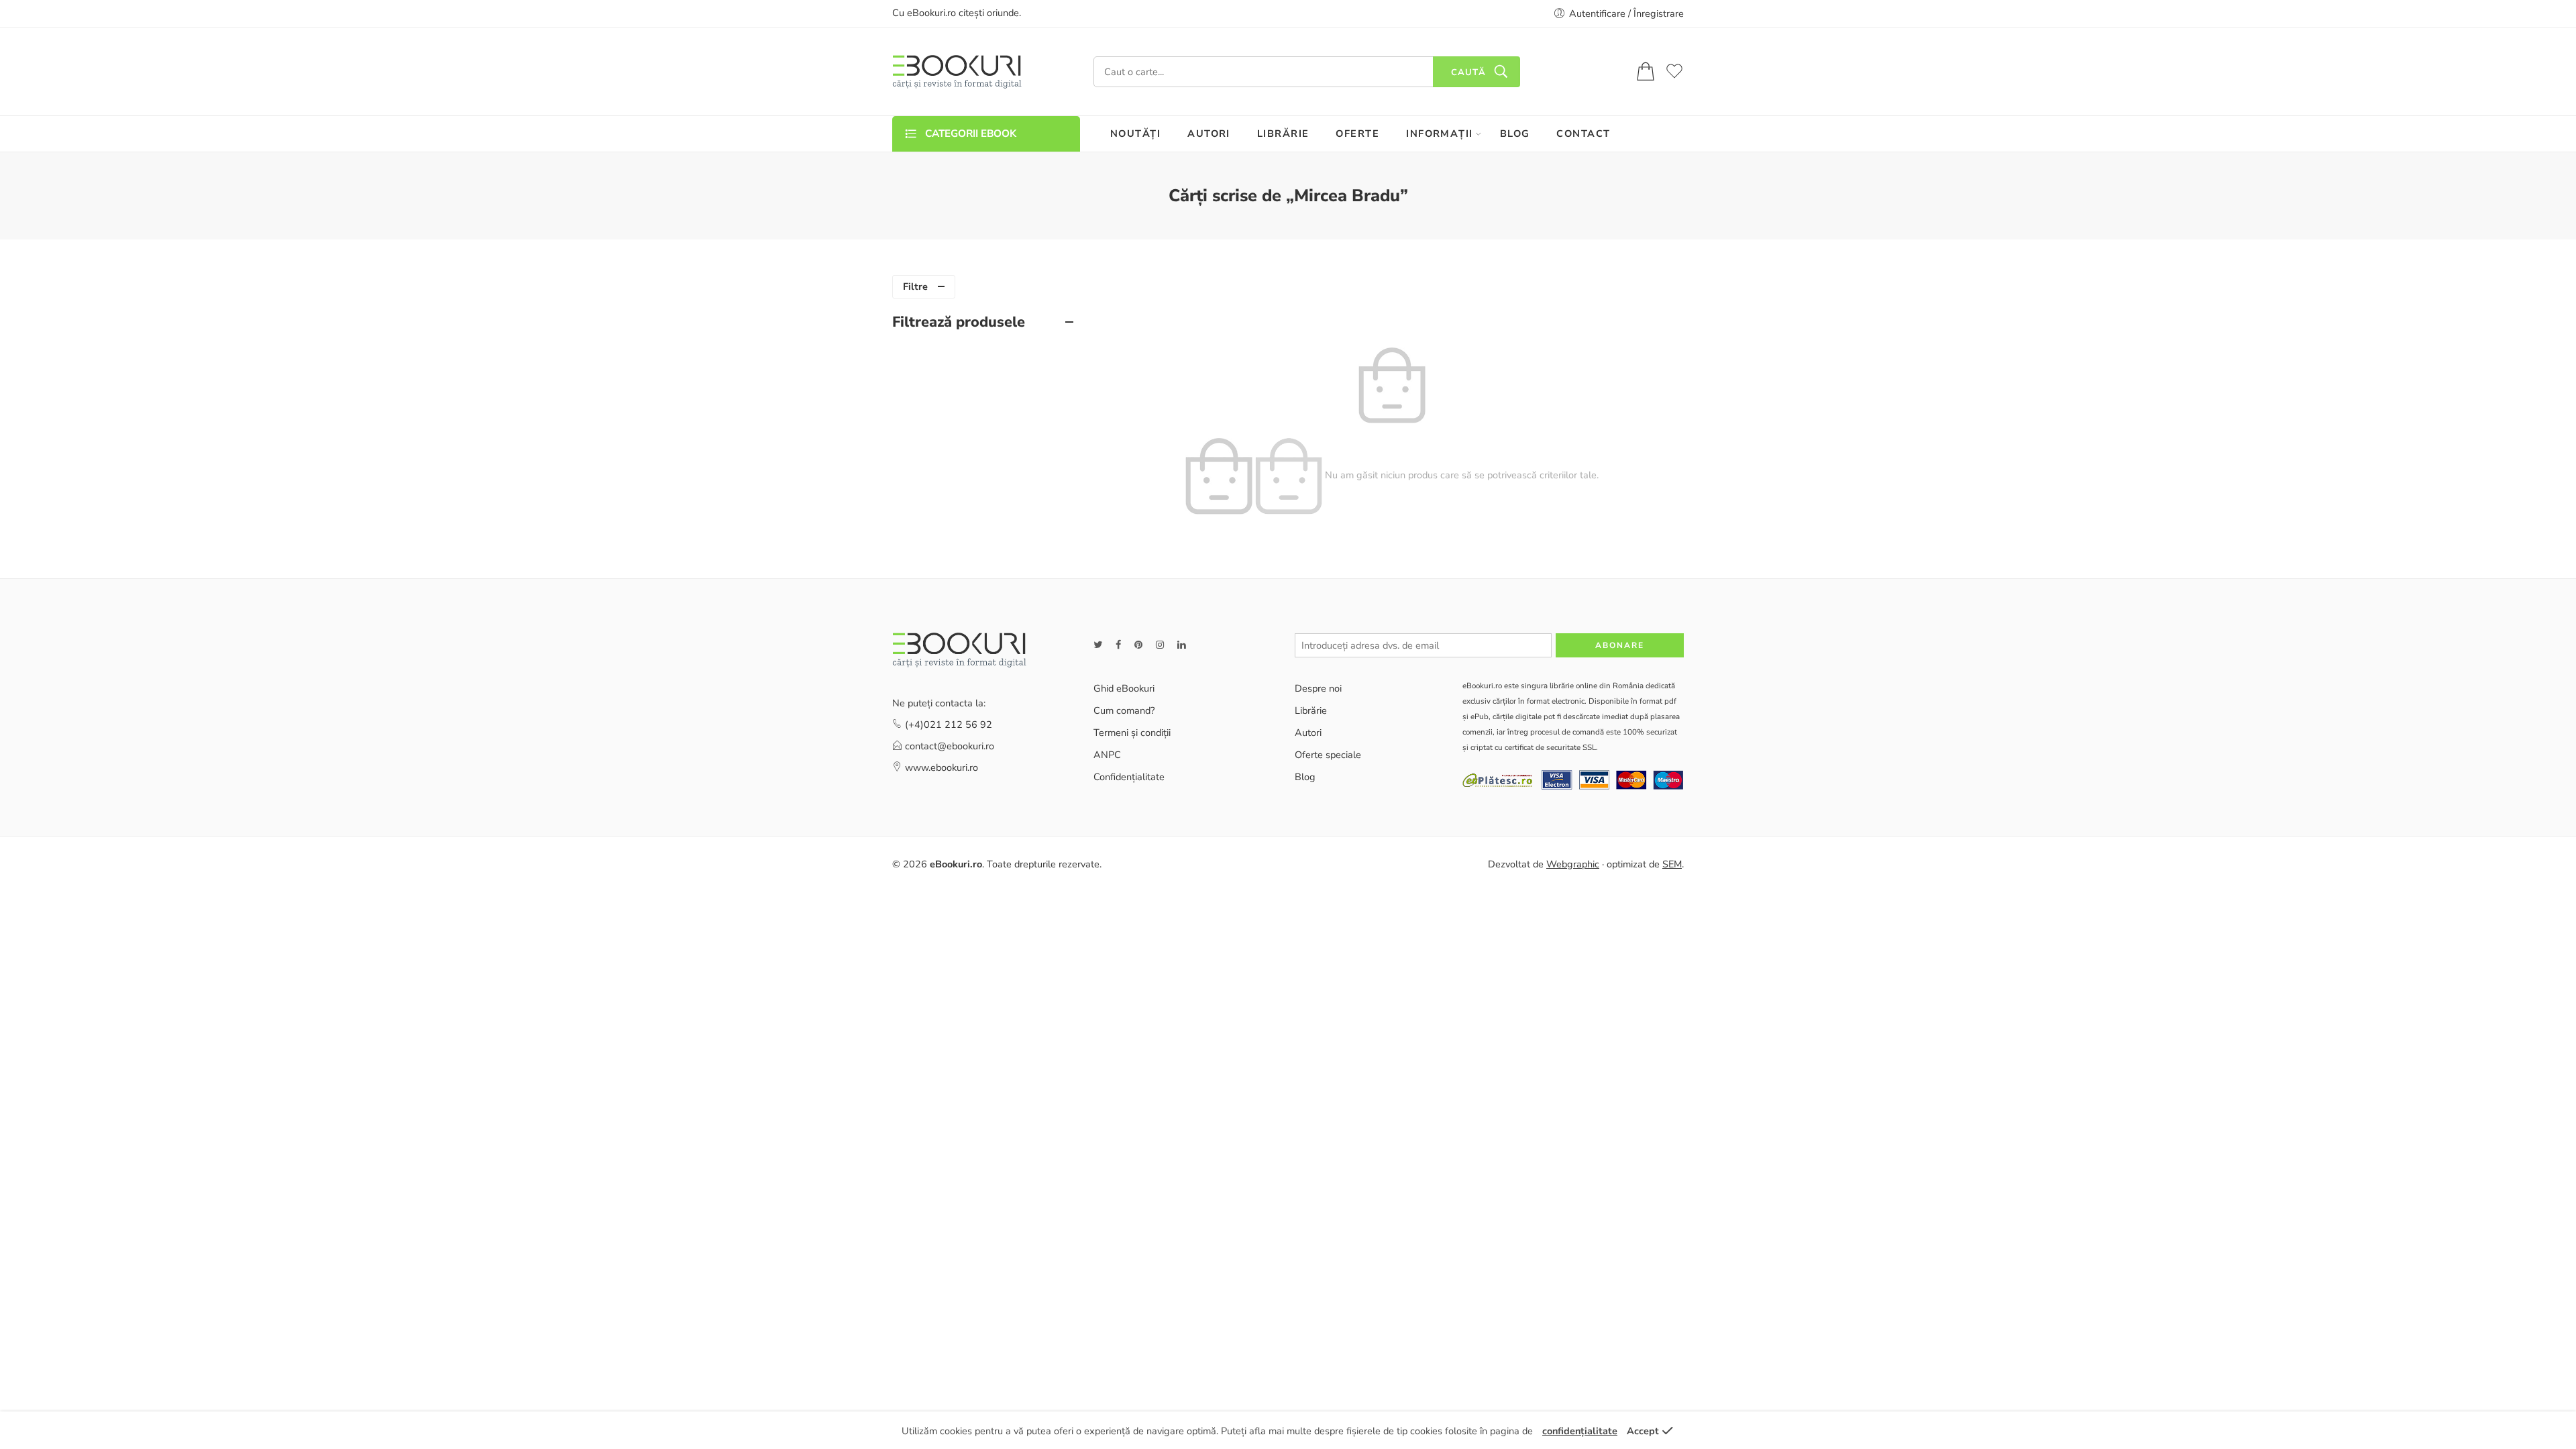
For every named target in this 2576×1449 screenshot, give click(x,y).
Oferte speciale (1328, 755)
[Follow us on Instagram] (1160, 645)
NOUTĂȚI (1135, 133)
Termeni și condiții (1132, 733)
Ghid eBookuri (1124, 688)
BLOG (1515, 133)
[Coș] (1646, 72)
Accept (1643, 1431)
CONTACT (1583, 133)
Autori (1308, 733)
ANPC (1107, 755)
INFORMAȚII (1440, 133)
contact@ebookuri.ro (950, 746)
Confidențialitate (1129, 777)
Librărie (1311, 710)
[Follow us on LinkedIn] (1181, 645)
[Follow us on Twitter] (1098, 645)
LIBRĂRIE (1283, 133)
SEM (1672, 864)
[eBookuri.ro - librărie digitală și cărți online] (957, 72)
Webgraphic (1573, 864)
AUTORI (1209, 133)
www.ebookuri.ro (942, 767)
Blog (1305, 777)
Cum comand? (1124, 710)
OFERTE (1357, 133)
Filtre (915, 286)
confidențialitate (1580, 1431)
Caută (1468, 72)
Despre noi (1318, 688)
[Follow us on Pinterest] (1138, 645)
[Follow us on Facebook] (1118, 645)
